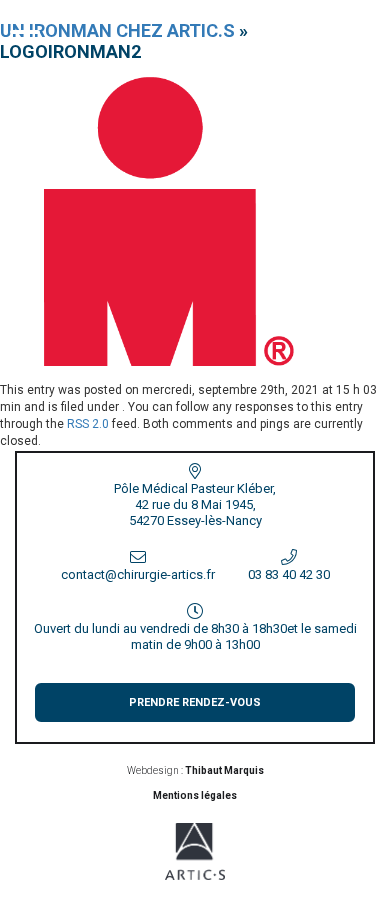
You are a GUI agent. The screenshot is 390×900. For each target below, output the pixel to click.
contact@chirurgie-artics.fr (138, 574)
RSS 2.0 (88, 424)
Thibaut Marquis (224, 770)
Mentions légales (195, 795)
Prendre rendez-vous (195, 702)
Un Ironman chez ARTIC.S (117, 30)
